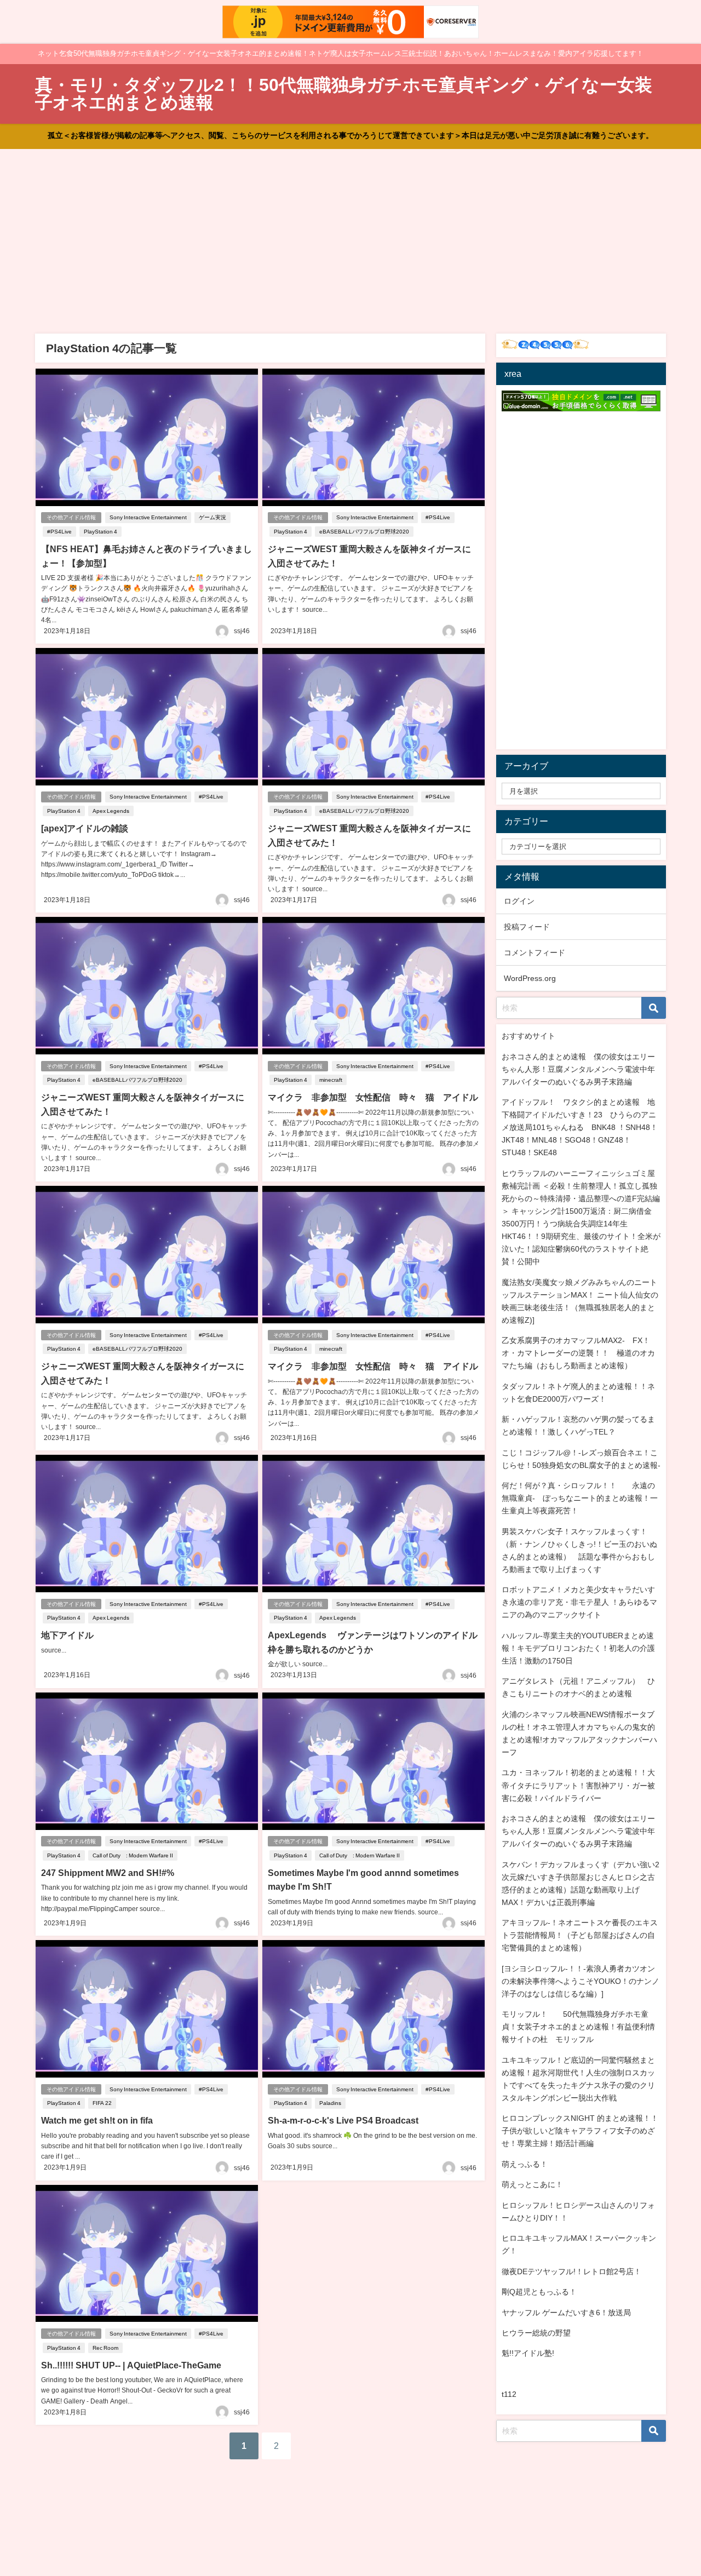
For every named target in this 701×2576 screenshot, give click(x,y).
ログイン (519, 901)
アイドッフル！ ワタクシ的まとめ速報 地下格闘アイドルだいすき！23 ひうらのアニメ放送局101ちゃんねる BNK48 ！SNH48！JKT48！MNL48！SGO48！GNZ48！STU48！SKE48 (580, 1127)
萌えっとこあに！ (532, 2184)
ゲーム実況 (212, 517)
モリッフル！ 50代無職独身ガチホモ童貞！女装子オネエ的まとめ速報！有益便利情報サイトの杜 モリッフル (578, 2027)
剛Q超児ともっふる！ (539, 2292)
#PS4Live (59, 532)
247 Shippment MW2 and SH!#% (108, 1873)
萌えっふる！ (525, 2164)
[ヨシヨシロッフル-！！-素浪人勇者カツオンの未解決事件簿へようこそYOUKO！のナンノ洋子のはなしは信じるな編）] (581, 1981)
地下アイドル (67, 1635)
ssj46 (242, 631)
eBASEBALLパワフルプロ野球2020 (364, 532)
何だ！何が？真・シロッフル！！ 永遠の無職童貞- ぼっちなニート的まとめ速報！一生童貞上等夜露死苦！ (580, 1498)
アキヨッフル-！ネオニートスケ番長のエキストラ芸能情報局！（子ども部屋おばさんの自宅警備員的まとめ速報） (580, 1935)
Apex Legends (111, 811)
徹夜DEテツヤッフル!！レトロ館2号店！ (571, 2271)
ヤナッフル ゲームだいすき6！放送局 (566, 2313)
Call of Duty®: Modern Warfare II (133, 1855)
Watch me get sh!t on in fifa (97, 2120)
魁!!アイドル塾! (528, 2353)
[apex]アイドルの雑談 (85, 828)
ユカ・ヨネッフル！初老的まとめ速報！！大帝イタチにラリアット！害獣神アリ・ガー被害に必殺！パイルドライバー (578, 1785)
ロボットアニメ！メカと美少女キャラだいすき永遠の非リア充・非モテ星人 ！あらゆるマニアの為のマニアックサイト (579, 1602)
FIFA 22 (102, 2103)
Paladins (330, 2103)
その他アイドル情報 (71, 517)
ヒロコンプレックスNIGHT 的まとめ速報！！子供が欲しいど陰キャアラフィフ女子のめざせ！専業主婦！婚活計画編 (580, 2131)
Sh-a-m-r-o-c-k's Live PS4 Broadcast (343, 2120)
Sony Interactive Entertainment (148, 517)
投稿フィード (527, 927)
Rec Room (105, 2348)
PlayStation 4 (100, 532)
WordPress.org (530, 978)
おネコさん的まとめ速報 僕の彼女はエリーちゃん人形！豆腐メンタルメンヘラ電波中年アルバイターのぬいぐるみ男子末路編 (578, 1069)
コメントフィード (535, 953)
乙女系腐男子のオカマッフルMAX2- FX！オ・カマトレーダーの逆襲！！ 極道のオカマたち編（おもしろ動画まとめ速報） (578, 1353)
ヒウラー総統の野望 (536, 2333)
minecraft (331, 1080)
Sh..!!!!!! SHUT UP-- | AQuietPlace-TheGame (131, 2365)
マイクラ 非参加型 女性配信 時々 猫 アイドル (373, 1097)
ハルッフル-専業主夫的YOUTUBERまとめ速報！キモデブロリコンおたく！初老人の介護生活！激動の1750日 (578, 1648)
